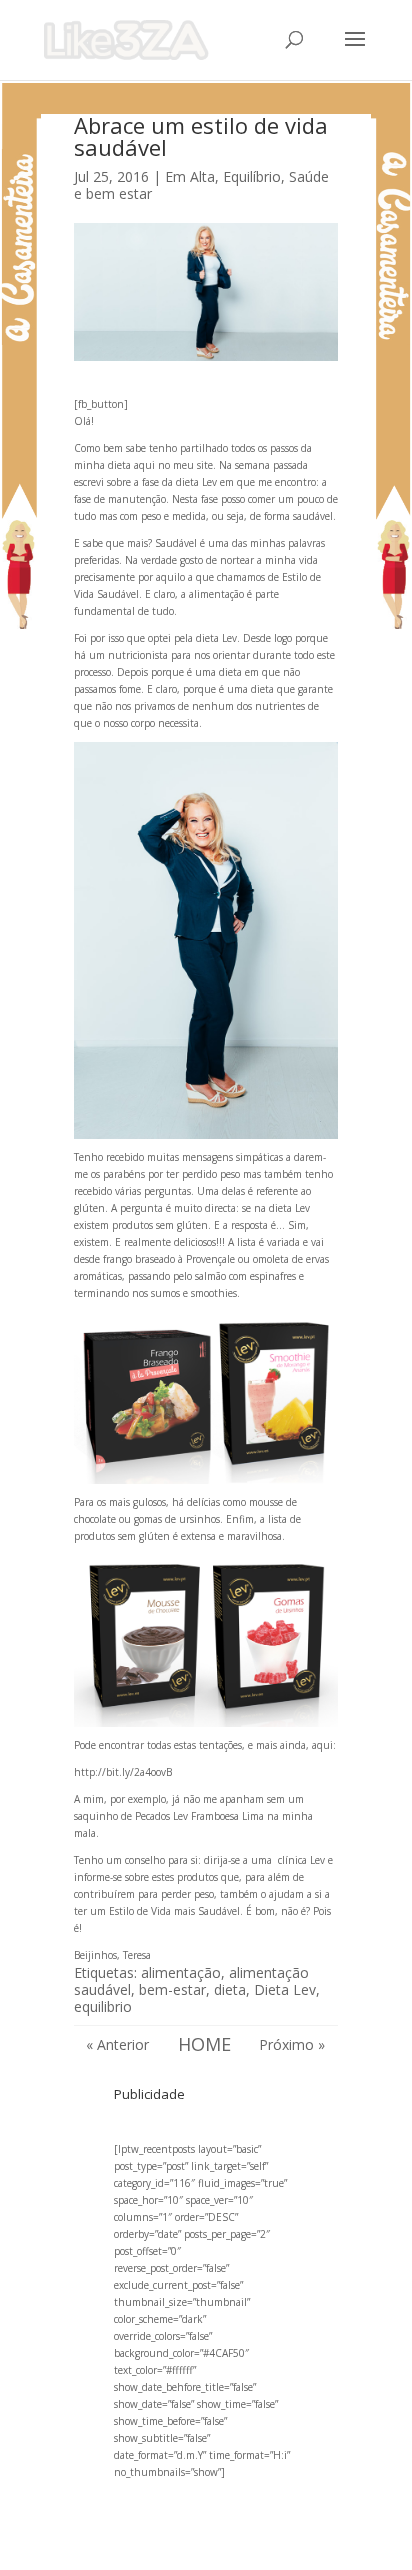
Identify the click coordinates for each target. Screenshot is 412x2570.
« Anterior (117, 2044)
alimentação (181, 1972)
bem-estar (172, 1989)
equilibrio (103, 2006)
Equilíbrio (252, 176)
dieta (230, 1989)
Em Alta (190, 176)
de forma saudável (291, 516)
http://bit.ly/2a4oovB (123, 1772)
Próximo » (292, 2044)
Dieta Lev (285, 1989)
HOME (204, 2044)
